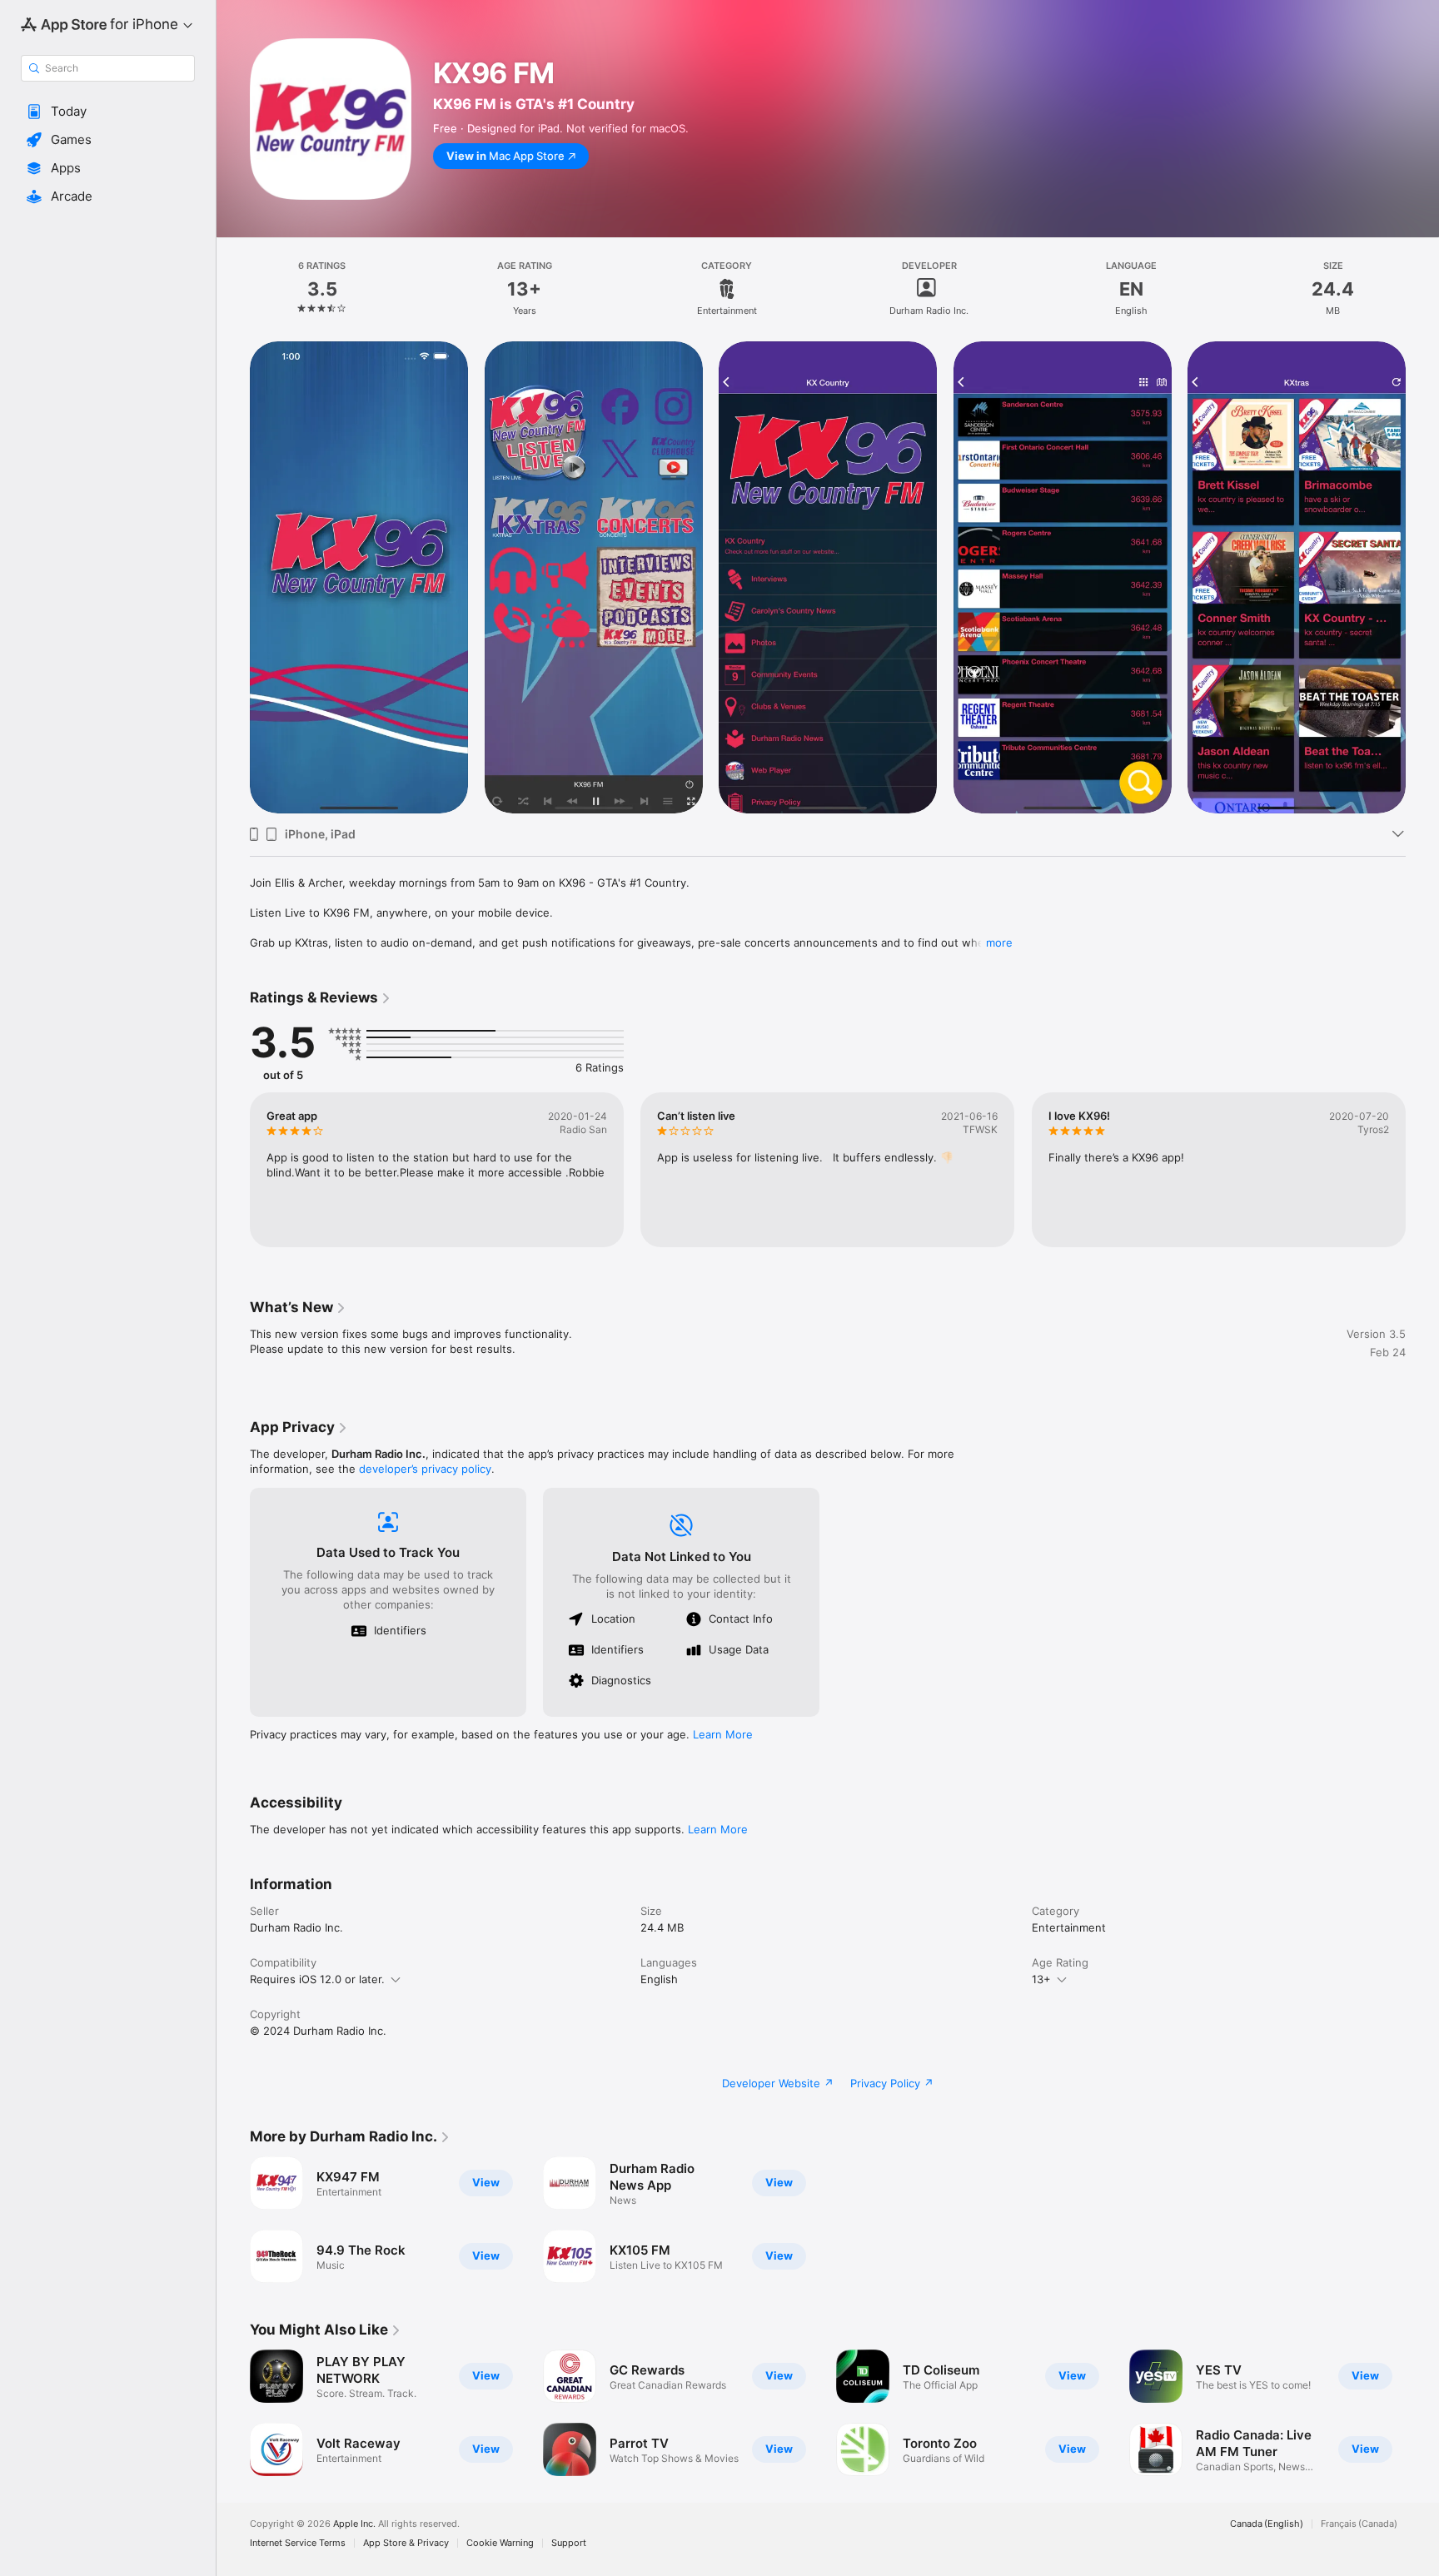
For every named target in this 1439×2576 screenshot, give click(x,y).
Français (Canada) (1359, 2524)
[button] (108, 112)
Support (569, 2543)
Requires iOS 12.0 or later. (317, 1979)
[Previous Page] (233, 1170)
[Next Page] (1422, 1170)
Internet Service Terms (298, 2543)
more (999, 942)
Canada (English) (1267, 2524)
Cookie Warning (500, 2543)
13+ (1041, 1979)
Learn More (723, 1734)
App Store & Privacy (406, 2543)
